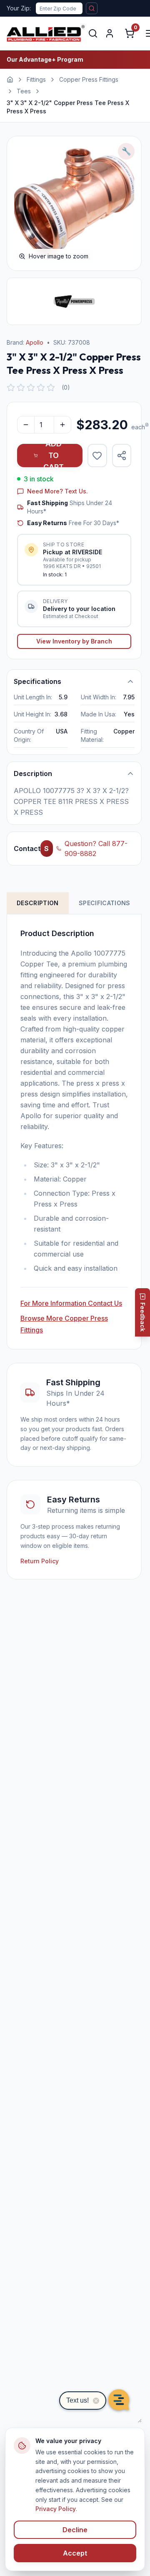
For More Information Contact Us (71, 1303)
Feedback (143, 1317)
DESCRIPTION (38, 903)
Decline (75, 2530)
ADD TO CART (54, 456)
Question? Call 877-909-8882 (96, 849)
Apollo (35, 342)
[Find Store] (92, 8)
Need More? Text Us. (57, 491)
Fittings (36, 79)
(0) (66, 387)
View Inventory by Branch (74, 641)
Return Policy (40, 1561)
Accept (75, 2553)
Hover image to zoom (59, 256)
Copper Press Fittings (89, 79)
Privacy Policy (56, 2509)
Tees (24, 91)
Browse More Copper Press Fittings (64, 1324)
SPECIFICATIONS (105, 903)
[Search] (93, 33)
